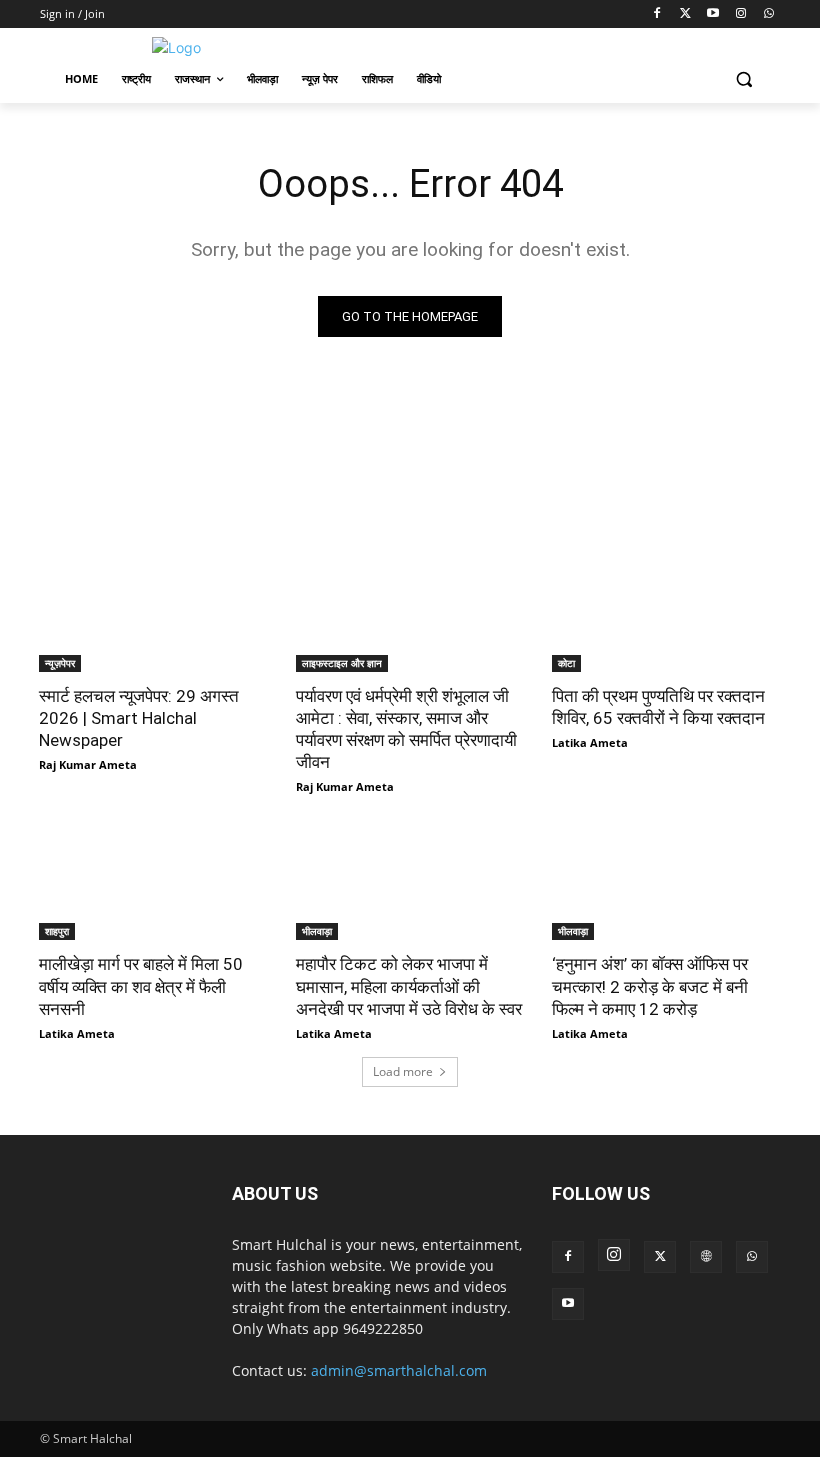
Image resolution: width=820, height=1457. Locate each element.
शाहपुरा (57, 931)
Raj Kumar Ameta (88, 764)
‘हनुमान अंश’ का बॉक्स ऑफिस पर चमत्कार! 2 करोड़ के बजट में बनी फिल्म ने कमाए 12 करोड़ (650, 986)
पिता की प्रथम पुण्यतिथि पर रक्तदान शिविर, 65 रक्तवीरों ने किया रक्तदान (658, 707)
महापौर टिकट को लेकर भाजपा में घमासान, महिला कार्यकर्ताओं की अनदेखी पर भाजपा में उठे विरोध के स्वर (409, 986)
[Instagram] (740, 14)
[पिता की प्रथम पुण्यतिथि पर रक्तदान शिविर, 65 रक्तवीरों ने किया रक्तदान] (666, 614)
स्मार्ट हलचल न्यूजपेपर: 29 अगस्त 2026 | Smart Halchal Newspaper (139, 718)
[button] (743, 79)
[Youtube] (713, 14)
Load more (403, 1071)
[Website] (706, 1257)
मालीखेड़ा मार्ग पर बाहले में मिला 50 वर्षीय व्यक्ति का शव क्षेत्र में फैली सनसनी (141, 986)
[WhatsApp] (768, 14)
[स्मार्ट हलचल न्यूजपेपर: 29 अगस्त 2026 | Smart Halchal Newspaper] (153, 614)
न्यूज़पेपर (60, 663)
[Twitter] (685, 14)
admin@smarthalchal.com (399, 1370)
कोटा (566, 663)
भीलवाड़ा (317, 931)
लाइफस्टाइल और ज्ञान (342, 663)
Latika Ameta (590, 742)
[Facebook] (657, 14)
